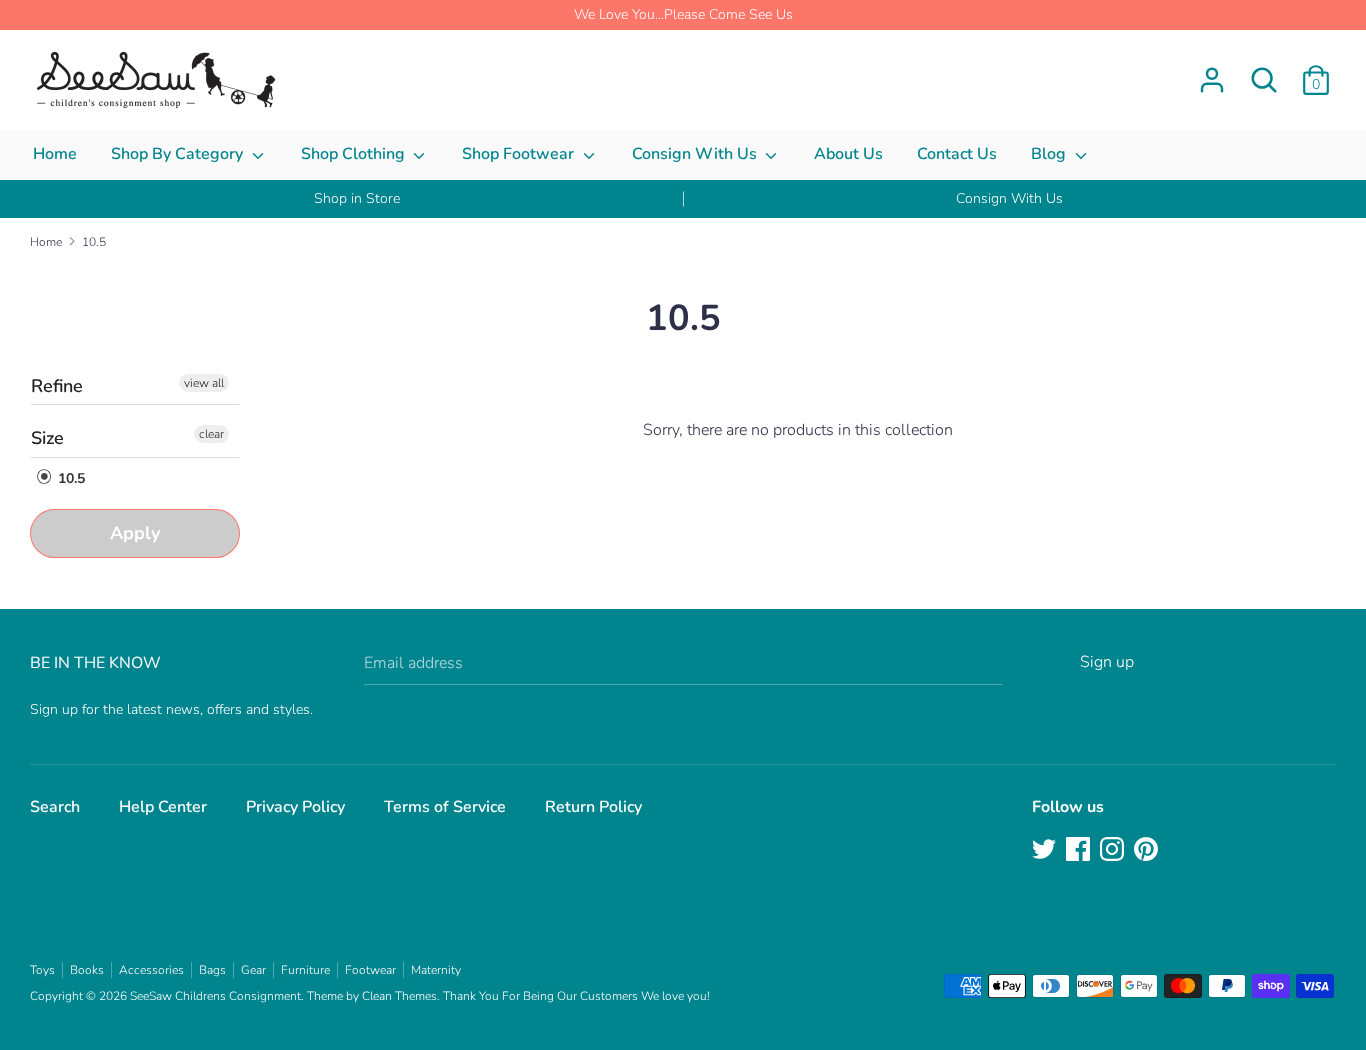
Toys (42, 970)
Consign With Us (696, 154)
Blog (1050, 154)
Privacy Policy (295, 807)
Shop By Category (179, 154)
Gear (253, 970)
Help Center (163, 807)
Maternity (436, 970)
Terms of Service (445, 807)
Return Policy (593, 807)
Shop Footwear (520, 154)
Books (87, 970)
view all (204, 383)
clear (211, 434)
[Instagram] (1114, 851)
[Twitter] (1046, 851)
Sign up (1107, 662)
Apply (135, 533)
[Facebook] (1080, 851)
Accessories (151, 970)
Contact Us (957, 154)
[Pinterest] (1148, 851)
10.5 (69, 478)
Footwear (370, 970)
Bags (212, 970)
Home (55, 154)
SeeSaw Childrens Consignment (215, 996)
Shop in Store (357, 198)
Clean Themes (399, 996)
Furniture (305, 970)
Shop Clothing (355, 154)
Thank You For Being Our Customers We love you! (576, 996)
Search (55, 807)
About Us (848, 154)
